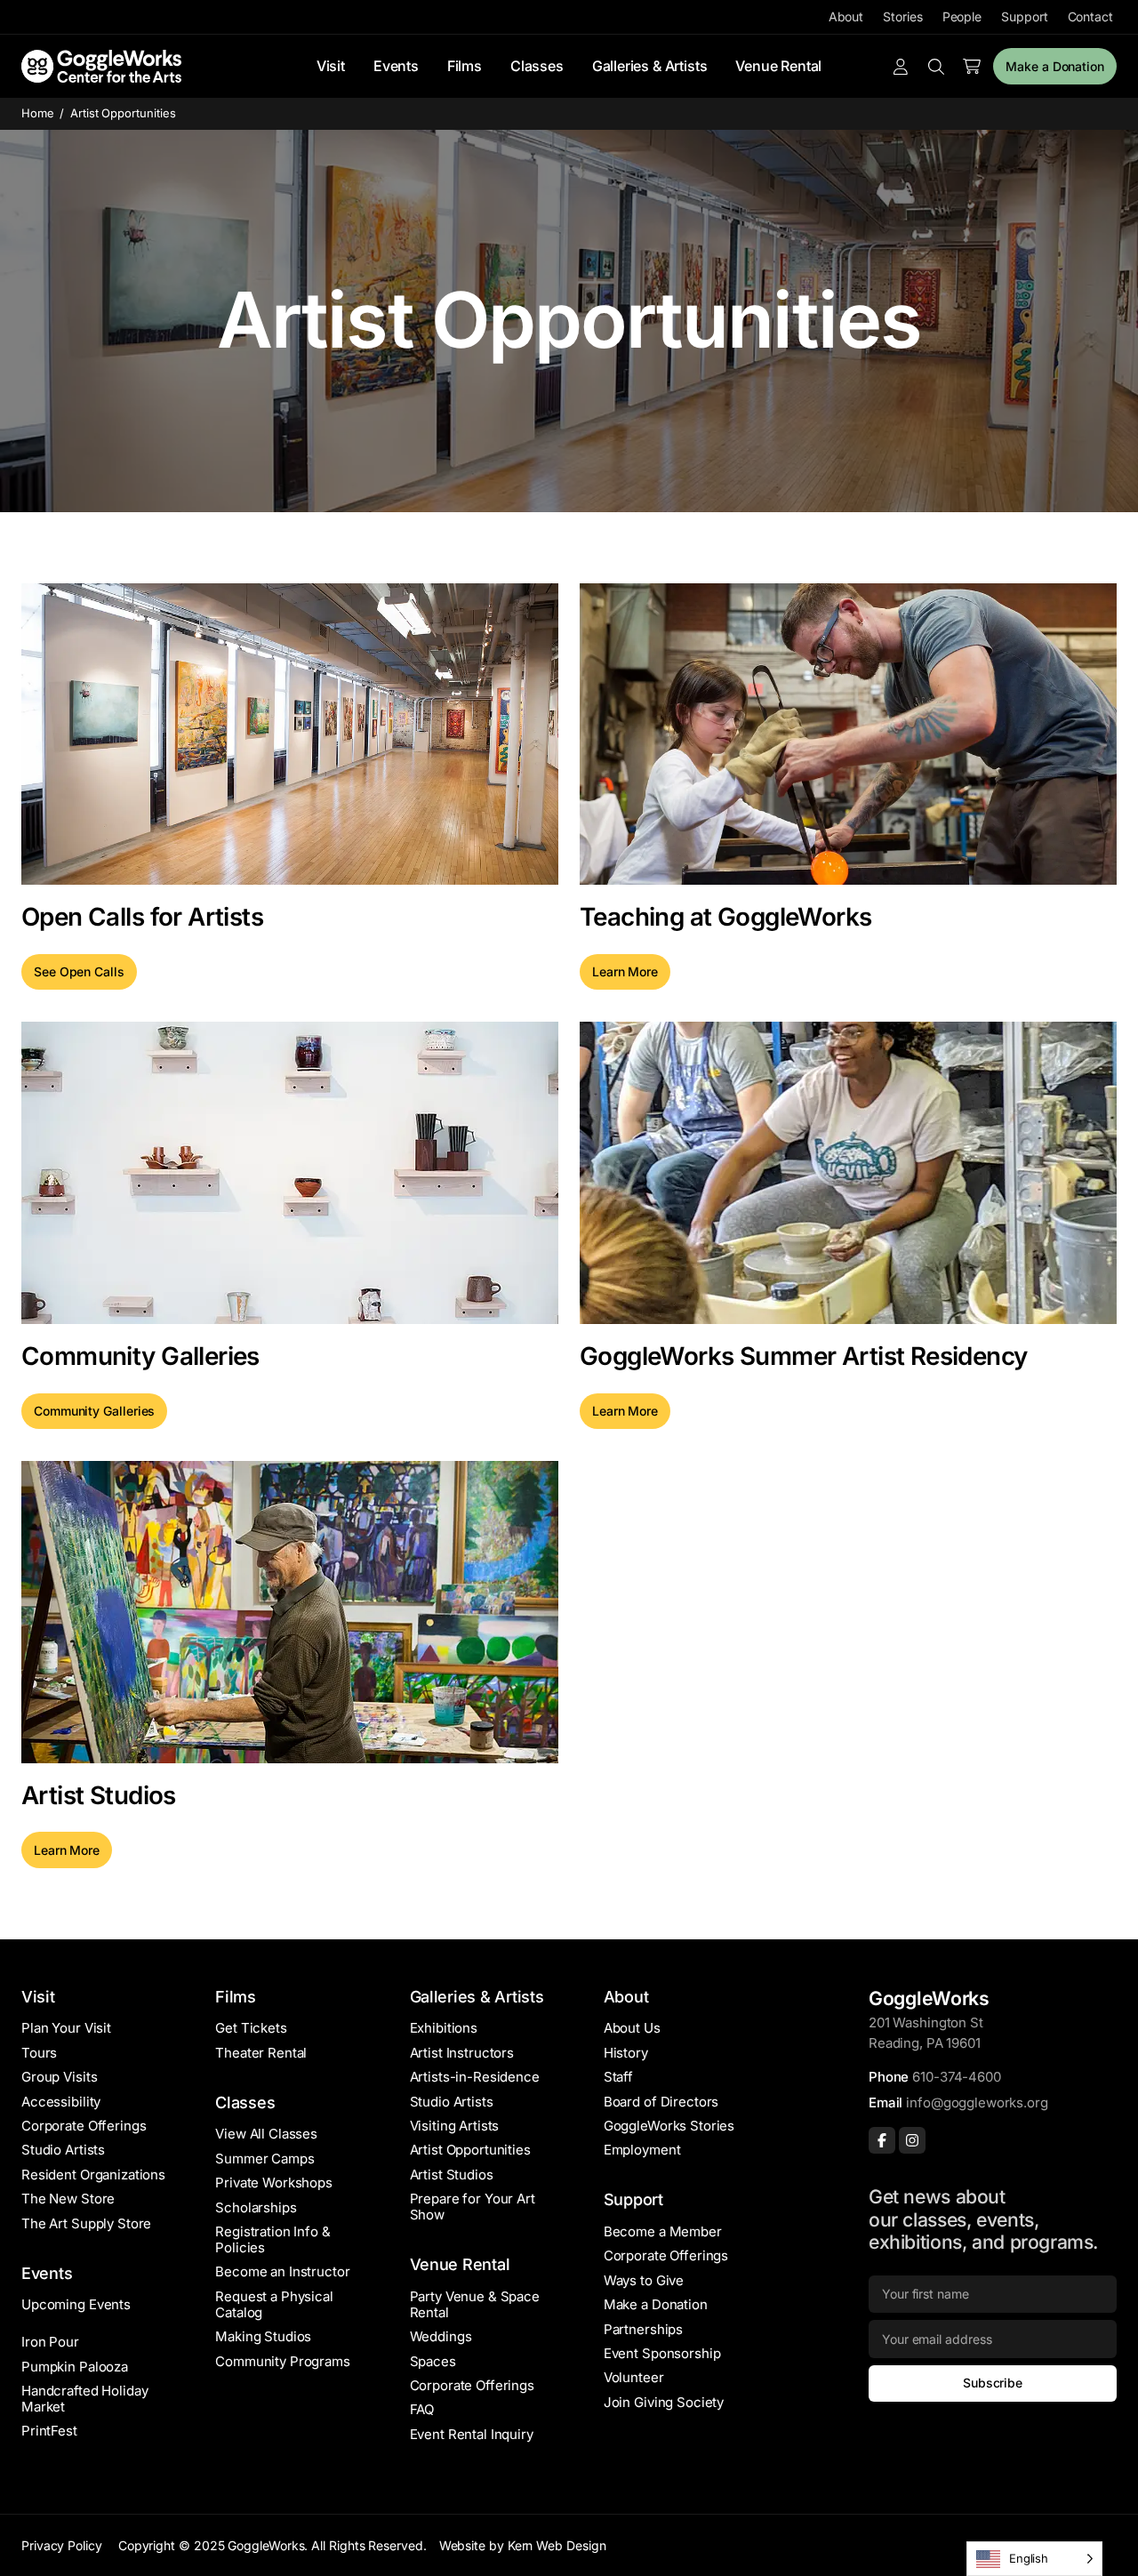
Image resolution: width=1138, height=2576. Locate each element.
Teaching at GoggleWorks (726, 917)
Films (465, 66)
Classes (537, 66)
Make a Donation (1055, 66)
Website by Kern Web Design (523, 2545)
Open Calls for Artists (142, 917)
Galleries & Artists (650, 66)
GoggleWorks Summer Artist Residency (804, 1356)
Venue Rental (778, 66)
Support (1024, 16)
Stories (902, 16)
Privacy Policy (62, 2545)
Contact (1090, 16)
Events (396, 66)
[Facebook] (882, 2140)
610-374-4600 (956, 2077)
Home (38, 113)
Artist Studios (99, 1795)
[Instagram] (912, 2140)
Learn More (625, 971)
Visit (331, 66)
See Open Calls (79, 971)
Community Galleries (140, 1356)
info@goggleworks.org (977, 2103)
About (846, 16)
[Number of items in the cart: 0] (972, 67)
